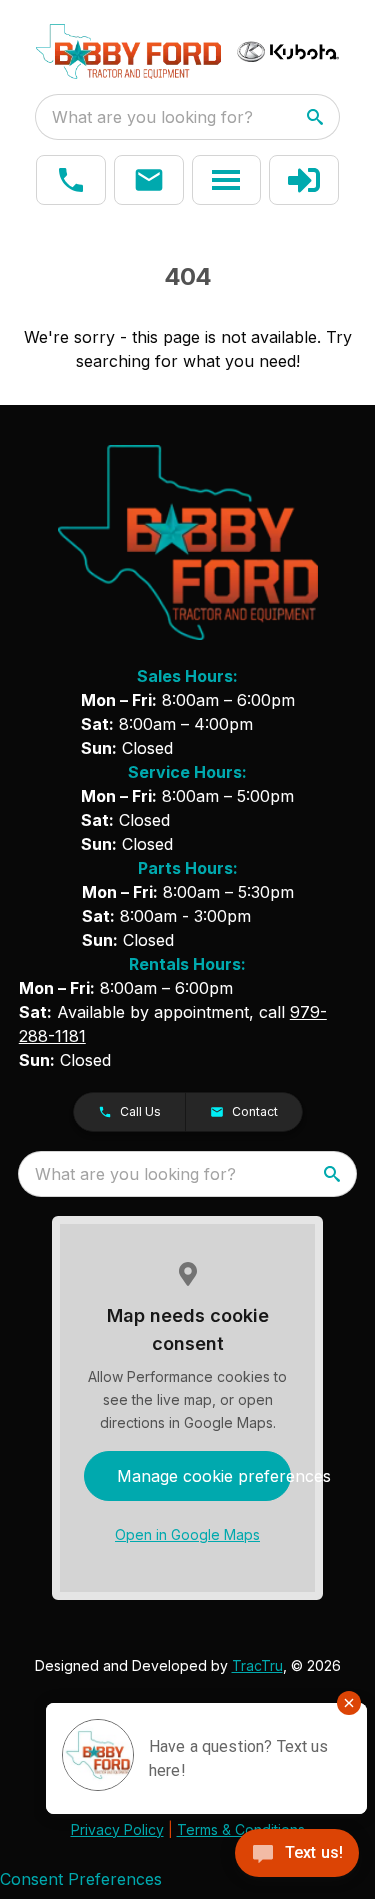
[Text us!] (297, 1855)
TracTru (257, 1665)
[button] (71, 180)
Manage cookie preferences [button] (204, 1476)
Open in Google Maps (187, 1534)
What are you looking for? (152, 117)
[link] (304, 180)
